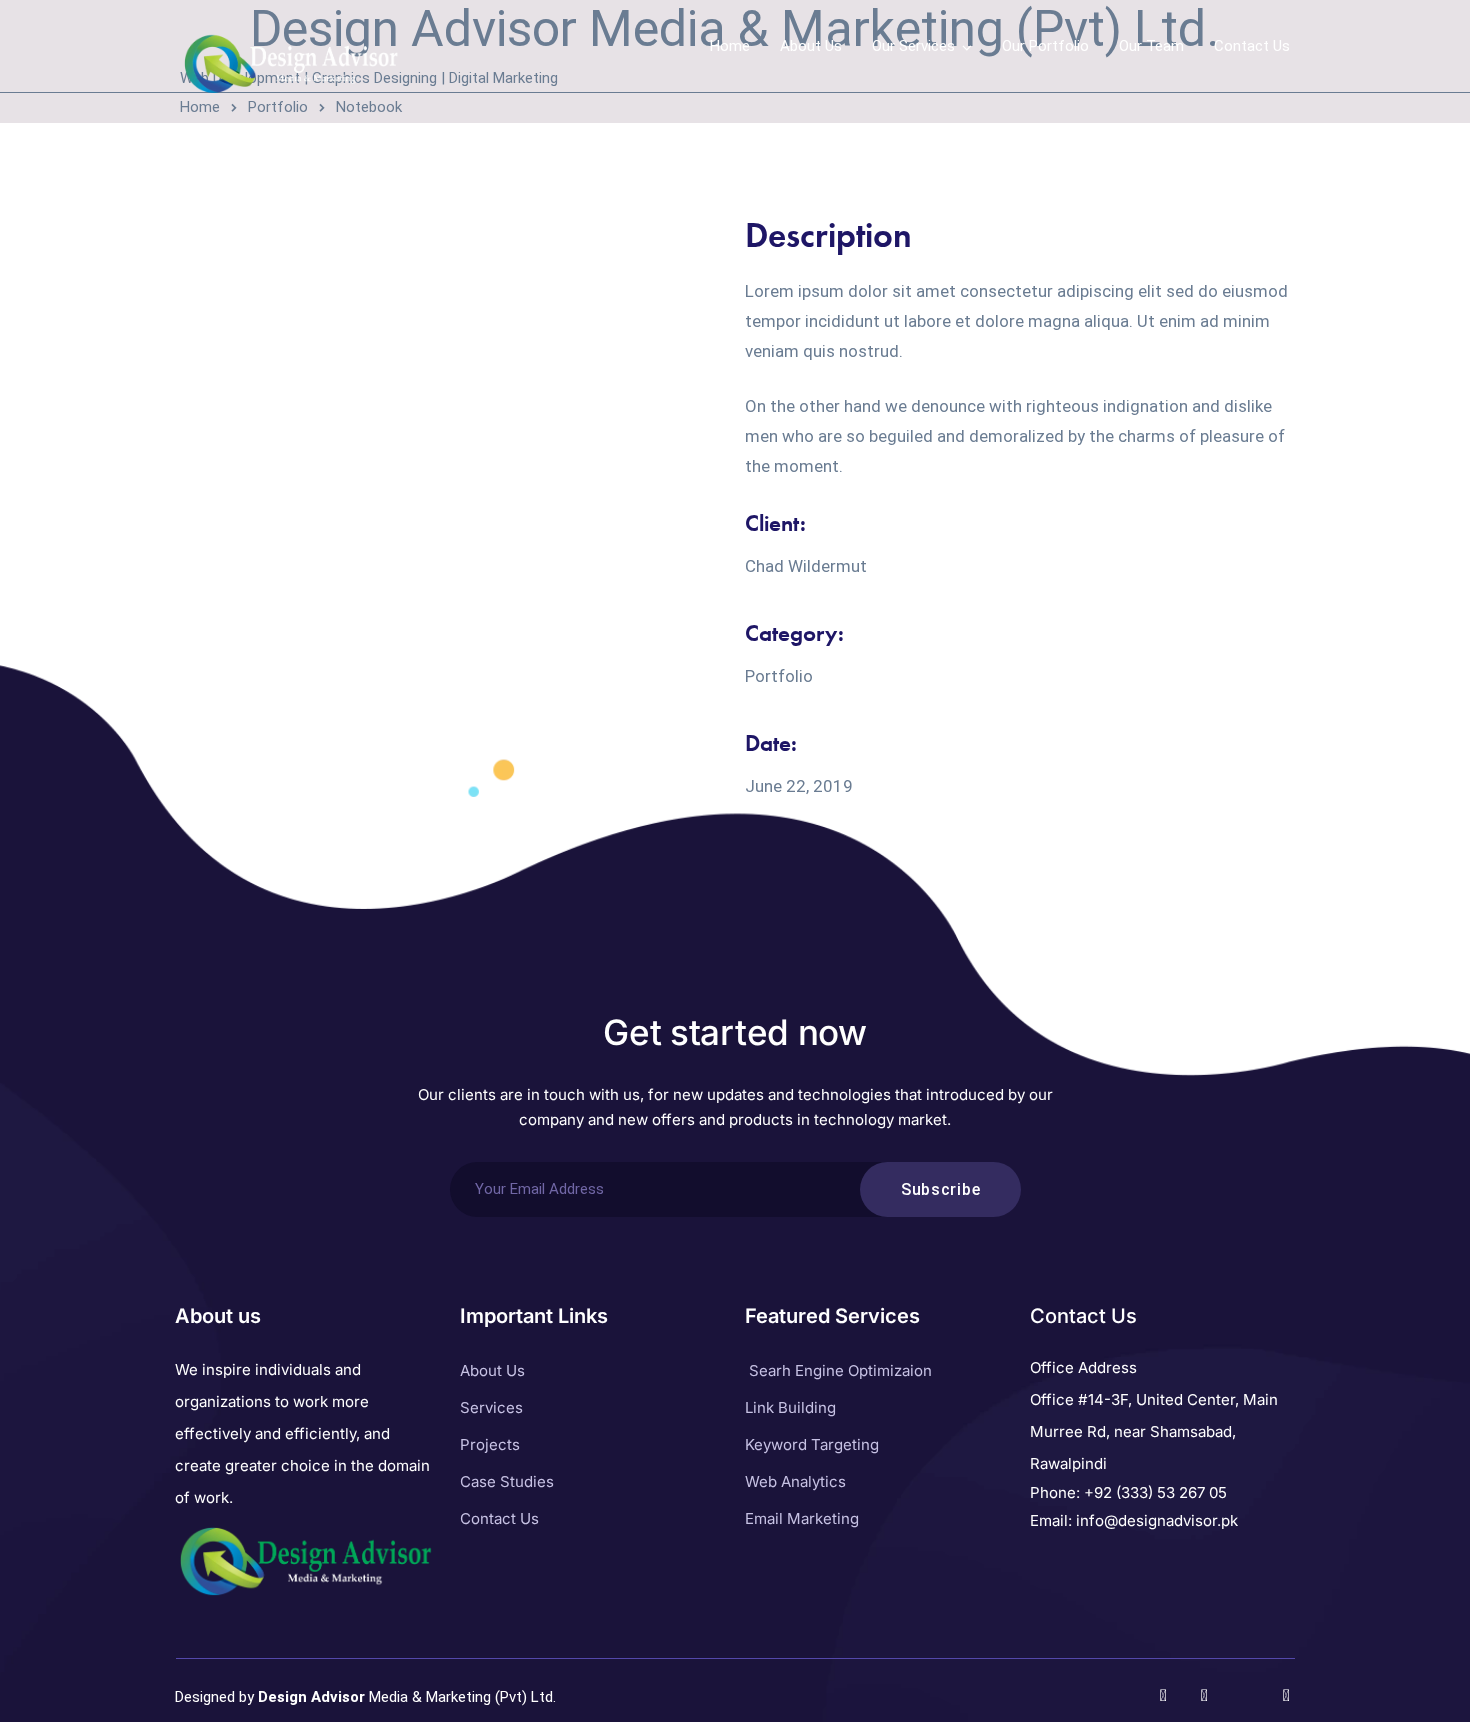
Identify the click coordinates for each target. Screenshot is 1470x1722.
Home (730, 46)
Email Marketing (802, 1518)
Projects (490, 1444)
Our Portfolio (1045, 46)
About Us (811, 46)
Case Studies (507, 1481)
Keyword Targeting (812, 1444)
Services (491, 1407)
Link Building (790, 1407)
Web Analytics (795, 1481)
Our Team (1151, 46)
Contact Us (1252, 46)
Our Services (913, 46)
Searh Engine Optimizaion (840, 1370)
